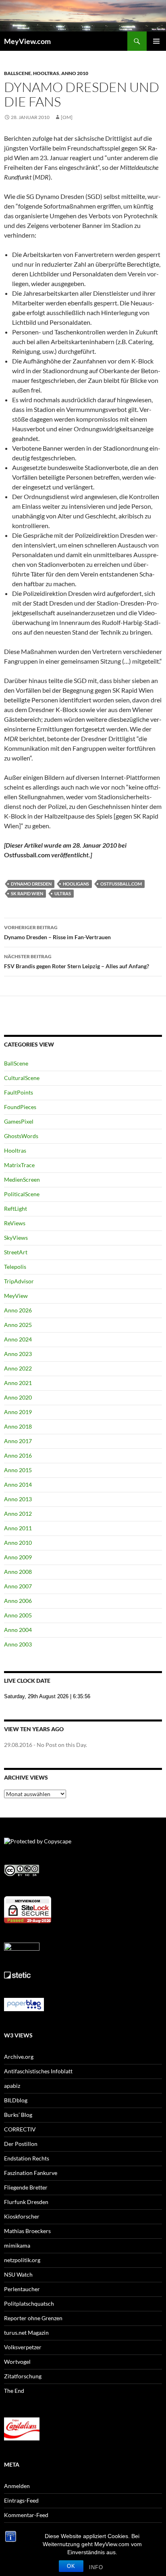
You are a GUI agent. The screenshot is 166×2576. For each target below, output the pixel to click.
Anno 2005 (18, 1615)
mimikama (17, 2245)
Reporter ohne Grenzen (33, 2318)
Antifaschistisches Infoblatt (38, 2071)
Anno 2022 (18, 1368)
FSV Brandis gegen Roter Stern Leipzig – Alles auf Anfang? (77, 961)
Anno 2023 (18, 1354)
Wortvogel (17, 2362)
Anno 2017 (18, 1441)
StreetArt (16, 1252)
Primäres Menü (156, 41)
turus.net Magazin (26, 2333)
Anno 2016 (18, 1455)
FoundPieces (20, 1107)
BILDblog (16, 2100)
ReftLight (16, 1209)
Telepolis (15, 1267)
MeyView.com (27, 41)
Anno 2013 (18, 1499)
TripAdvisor (19, 1281)
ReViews (15, 1223)
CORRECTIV (20, 2129)
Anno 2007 (18, 1586)
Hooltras (46, 73)
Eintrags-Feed (21, 2500)
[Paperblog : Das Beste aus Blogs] (24, 2004)
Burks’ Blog (18, 2115)
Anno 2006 (18, 1601)
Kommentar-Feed (26, 2515)
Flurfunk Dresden (26, 2202)
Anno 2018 (18, 1426)
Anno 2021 (18, 1383)
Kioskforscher (22, 2216)
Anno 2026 (18, 1310)
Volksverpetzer (23, 2347)
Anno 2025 (18, 1325)
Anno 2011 (18, 1528)
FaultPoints (19, 1092)
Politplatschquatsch (29, 2303)
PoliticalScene (22, 1194)
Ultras (63, 893)
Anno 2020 (18, 1397)
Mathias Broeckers (27, 2231)
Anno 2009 (18, 1557)
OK (71, 2566)
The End (14, 2391)
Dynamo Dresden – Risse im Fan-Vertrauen (57, 932)
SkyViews (16, 1238)
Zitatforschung (23, 2376)
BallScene (18, 73)
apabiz (12, 2086)
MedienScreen (22, 1179)
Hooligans (76, 884)
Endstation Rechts (27, 2158)
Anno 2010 (75, 73)
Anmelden (17, 2486)
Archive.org (19, 2057)
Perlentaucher (22, 2289)
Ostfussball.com (121, 884)
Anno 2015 (18, 1470)
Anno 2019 (18, 1412)
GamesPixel (19, 1121)
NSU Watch (18, 2274)
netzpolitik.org (22, 2260)
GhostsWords (21, 1136)
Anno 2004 (18, 1630)
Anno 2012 (18, 1514)
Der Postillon (21, 2144)
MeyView (16, 1296)
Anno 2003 (18, 1644)
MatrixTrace (19, 1165)
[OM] (67, 117)
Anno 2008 (18, 1572)
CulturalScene (22, 1078)
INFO (96, 2567)
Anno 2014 (18, 1484)
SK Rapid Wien (27, 893)
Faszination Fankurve (31, 2173)
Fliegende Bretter (26, 2187)
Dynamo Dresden (31, 884)
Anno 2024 (18, 1339)
